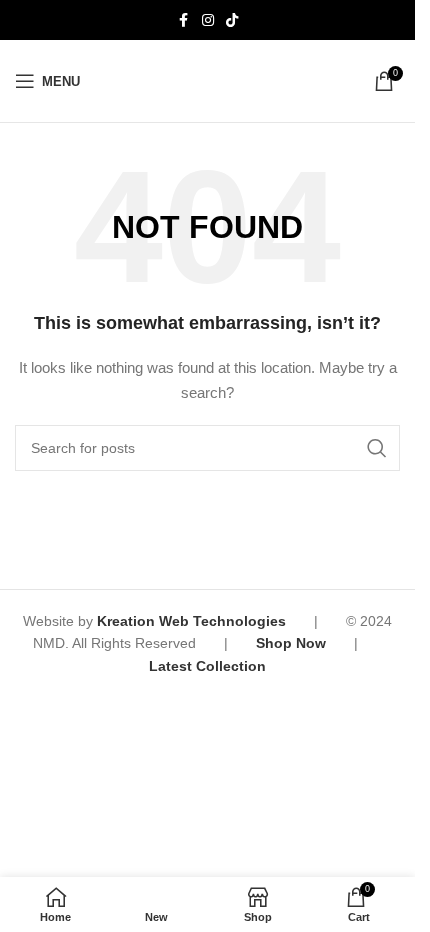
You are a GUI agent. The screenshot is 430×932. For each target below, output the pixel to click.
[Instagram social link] (208, 20)
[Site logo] (208, 80)
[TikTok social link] (232, 20)
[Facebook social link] (184, 20)
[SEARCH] (377, 448)
